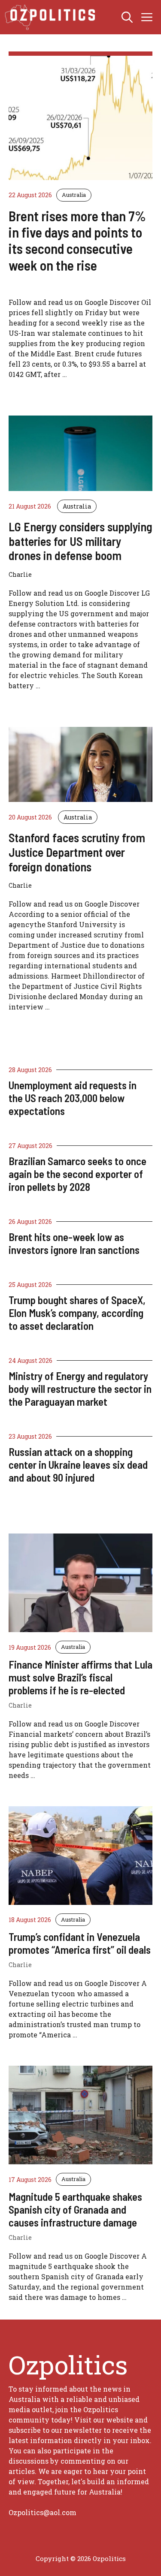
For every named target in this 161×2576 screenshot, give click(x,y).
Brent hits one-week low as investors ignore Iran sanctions (74, 1243)
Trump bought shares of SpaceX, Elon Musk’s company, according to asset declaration (77, 1313)
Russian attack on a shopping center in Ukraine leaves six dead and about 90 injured (78, 1464)
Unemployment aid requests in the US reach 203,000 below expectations (73, 1098)
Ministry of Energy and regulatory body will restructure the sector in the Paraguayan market (80, 1389)
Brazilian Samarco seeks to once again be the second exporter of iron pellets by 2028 (77, 1174)
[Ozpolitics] (51, 17)
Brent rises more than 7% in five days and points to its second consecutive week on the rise (77, 240)
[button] (127, 17)
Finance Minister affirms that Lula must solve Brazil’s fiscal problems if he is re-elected (80, 1677)
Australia (74, 195)
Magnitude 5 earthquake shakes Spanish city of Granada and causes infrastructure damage (75, 2209)
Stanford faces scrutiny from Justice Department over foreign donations (77, 852)
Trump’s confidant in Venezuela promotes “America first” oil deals (80, 1943)
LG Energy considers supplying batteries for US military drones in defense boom (80, 541)
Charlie (20, 1705)
